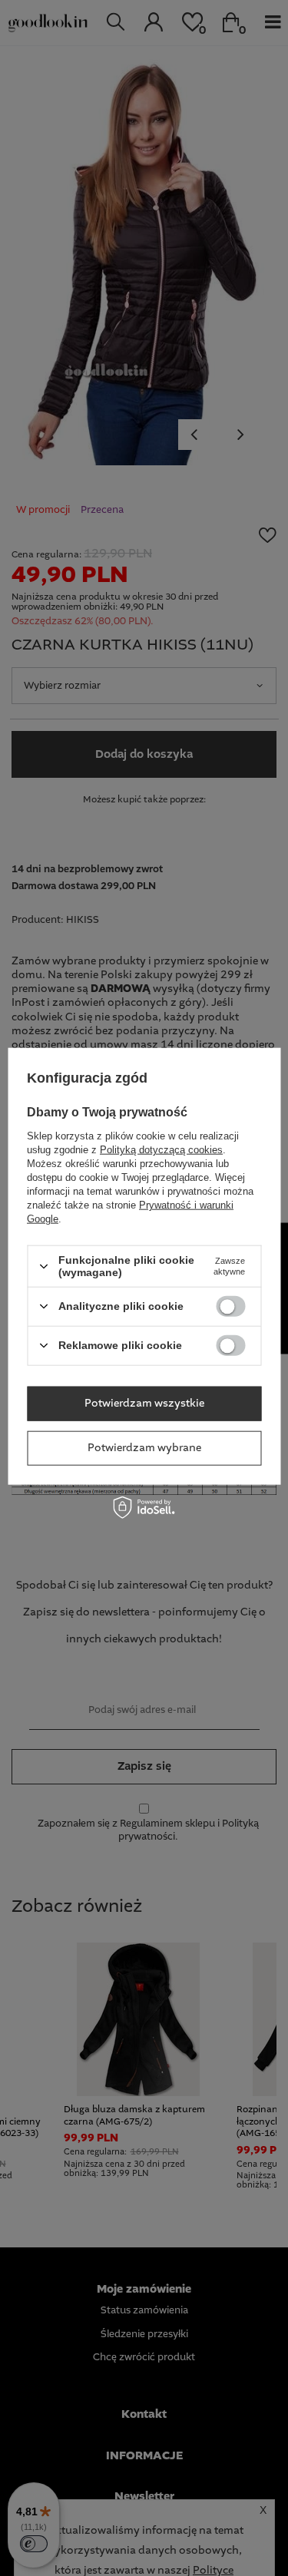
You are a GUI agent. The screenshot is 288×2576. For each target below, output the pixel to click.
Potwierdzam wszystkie (144, 1404)
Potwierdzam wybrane (144, 1448)
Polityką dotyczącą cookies (161, 1150)
